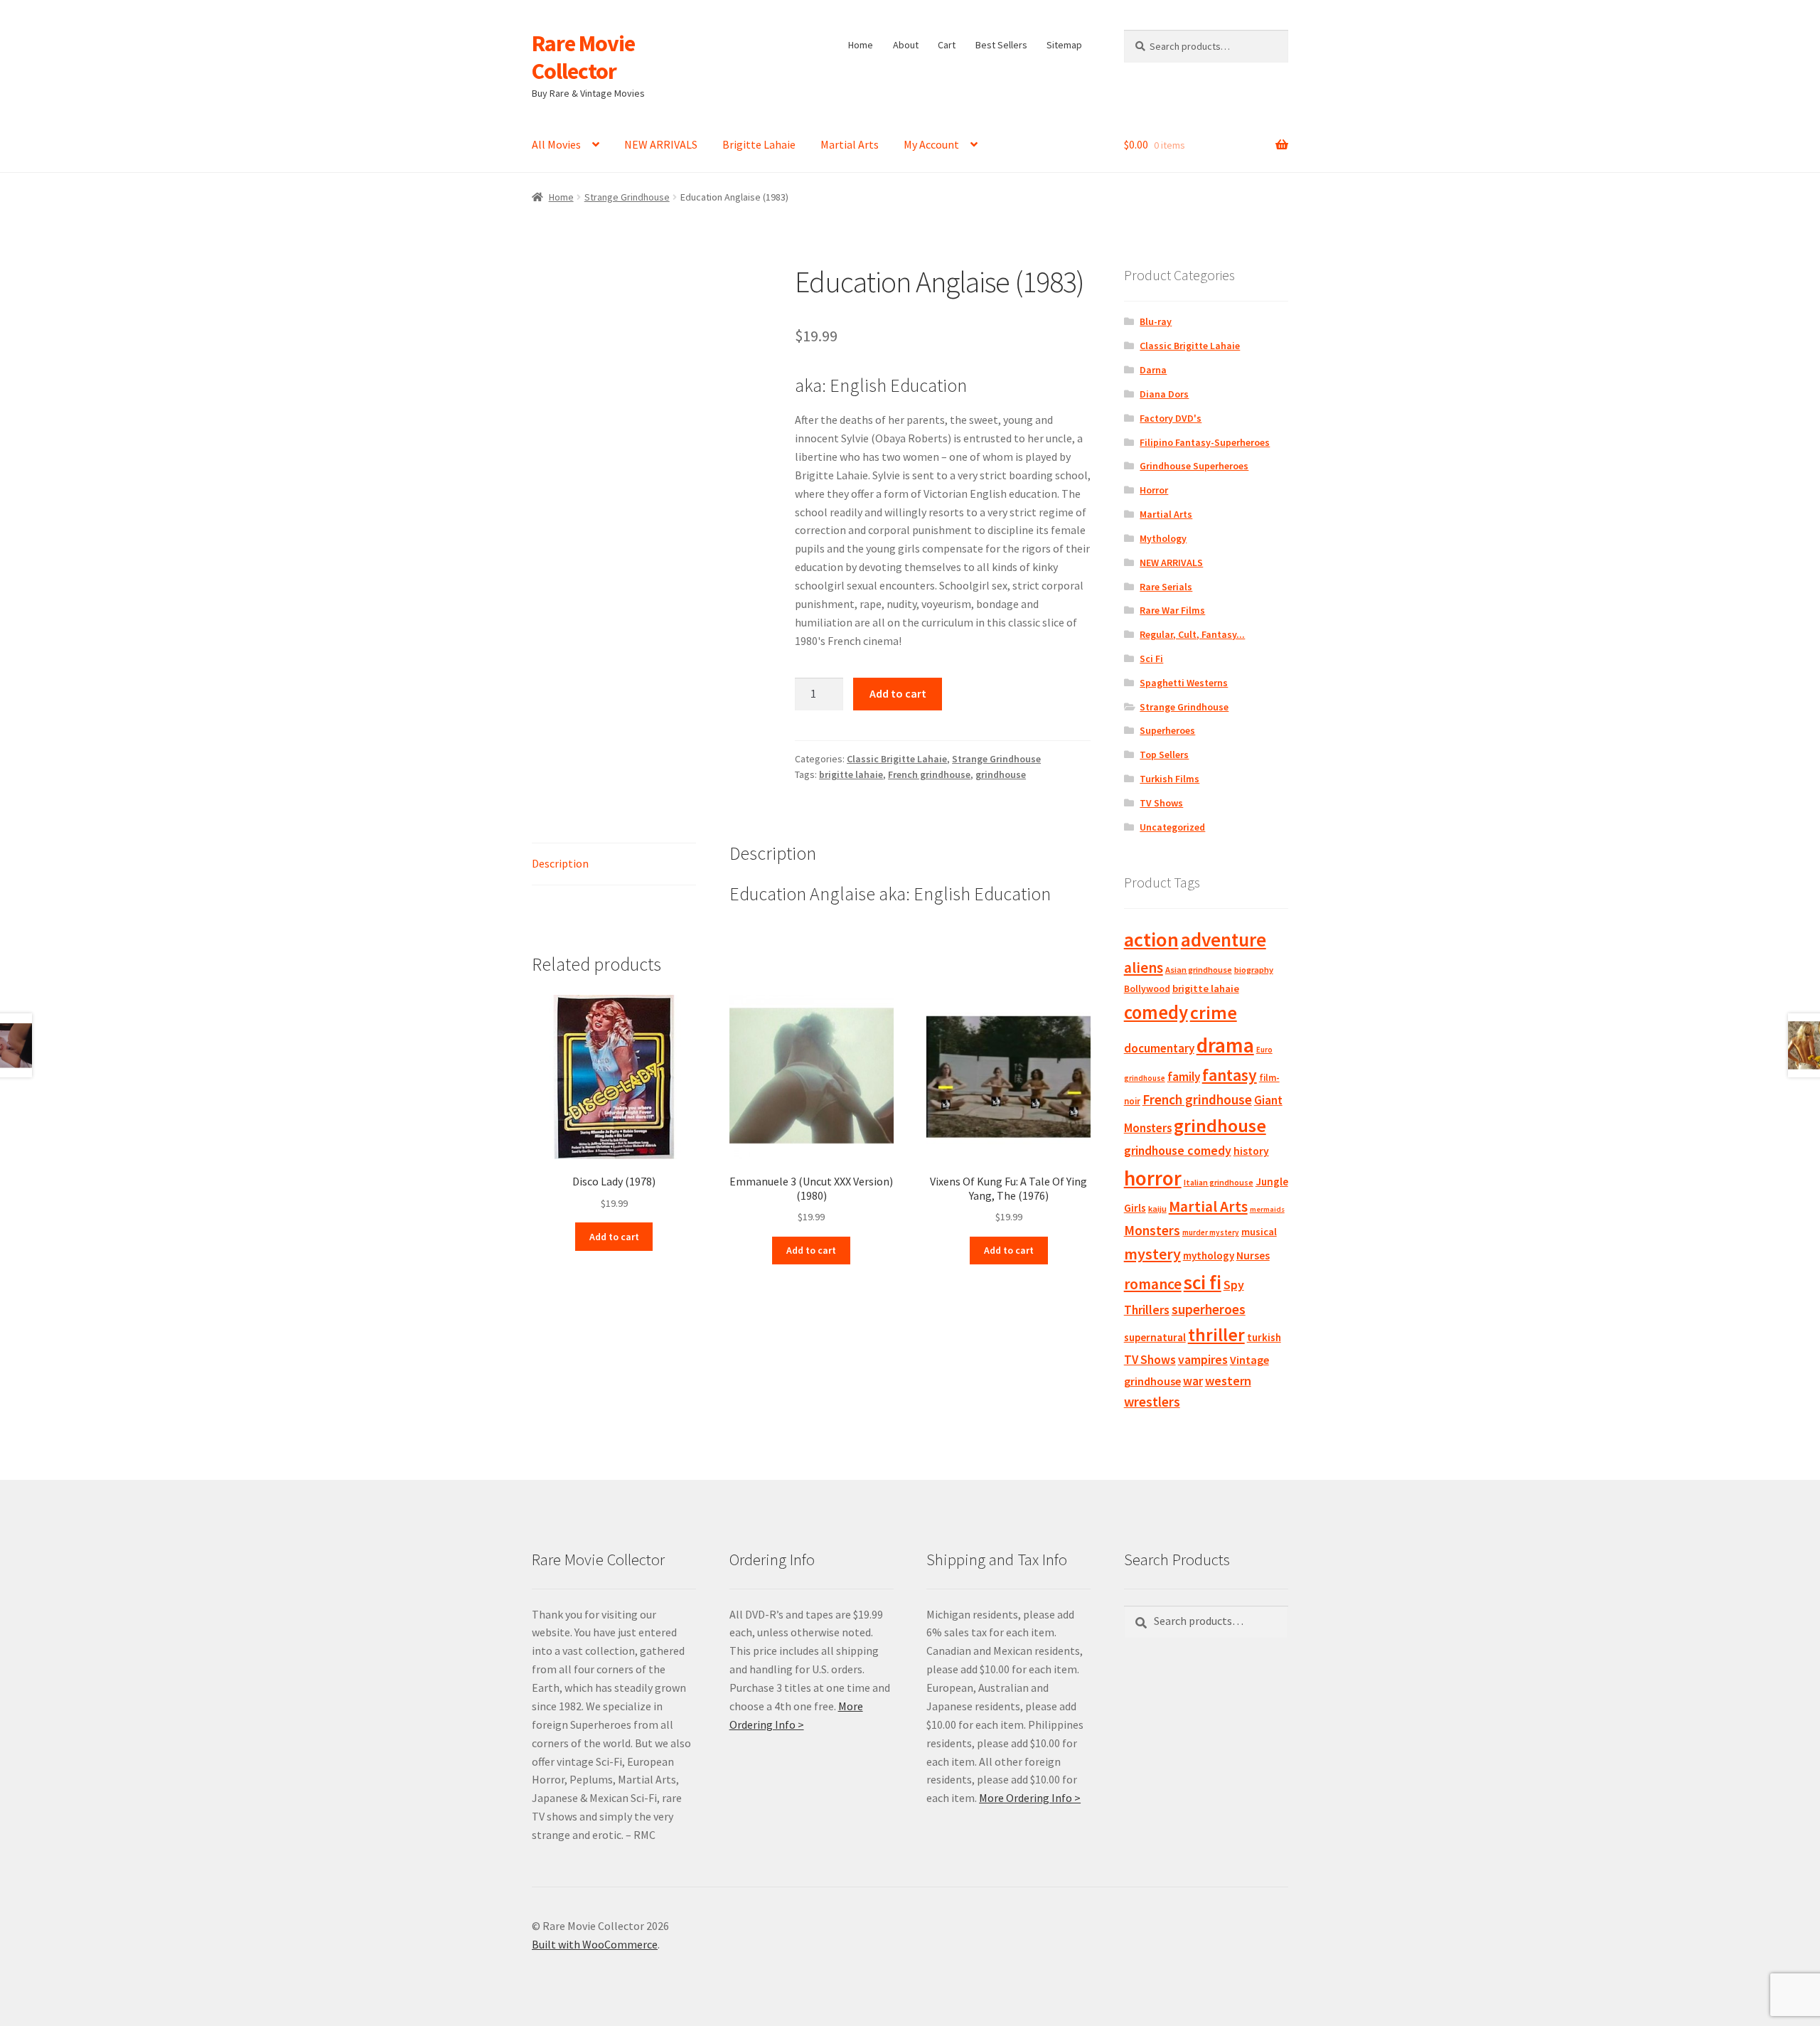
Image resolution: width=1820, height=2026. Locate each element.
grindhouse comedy (1178, 1150)
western (1228, 1381)
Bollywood (1147, 989)
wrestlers (1152, 1402)
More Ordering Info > (1030, 1798)
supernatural (1155, 1337)
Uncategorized (1172, 827)
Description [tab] (560, 863)
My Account (931, 144)
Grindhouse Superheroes (1194, 466)
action (1151, 939)
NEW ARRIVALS (661, 144)
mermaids (1267, 1209)
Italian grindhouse (1219, 1182)
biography (1254, 970)
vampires (1203, 1360)
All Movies (556, 144)
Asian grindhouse (1199, 970)
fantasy (1230, 1075)
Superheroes (1167, 730)
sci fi (1203, 1282)
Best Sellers (1001, 45)
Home (861, 45)
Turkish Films (1169, 779)
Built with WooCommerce (595, 1944)
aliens (1144, 967)
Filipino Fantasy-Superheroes (1205, 442)
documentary (1159, 1048)
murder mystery (1211, 1232)
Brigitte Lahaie (759, 144)
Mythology (1163, 538)
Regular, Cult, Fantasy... (1192, 634)
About (906, 45)
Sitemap (1064, 45)
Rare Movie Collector (583, 57)
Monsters (1152, 1230)
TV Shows (1161, 803)
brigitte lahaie (851, 774)
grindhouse (1001, 774)
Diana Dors (1164, 394)
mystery (1152, 1254)
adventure (1224, 939)
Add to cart (898, 693)
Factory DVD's (1171, 418)
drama (1225, 1045)
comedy (1156, 1012)
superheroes (1209, 1309)
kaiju (1157, 1209)
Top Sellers (1164, 755)
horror (1153, 1178)
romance (1153, 1284)
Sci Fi (1151, 659)
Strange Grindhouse (627, 197)
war (1193, 1381)
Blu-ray (1156, 321)
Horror (1154, 490)
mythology (1209, 1255)
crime (1214, 1013)
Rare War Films (1172, 610)
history (1251, 1151)
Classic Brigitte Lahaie (897, 759)
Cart (947, 45)
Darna (1153, 370)
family (1184, 1077)
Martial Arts (850, 144)
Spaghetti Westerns (1184, 683)
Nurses (1253, 1255)
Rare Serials (1166, 587)
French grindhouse (929, 774)
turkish (1264, 1337)
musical (1259, 1232)
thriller (1216, 1335)
